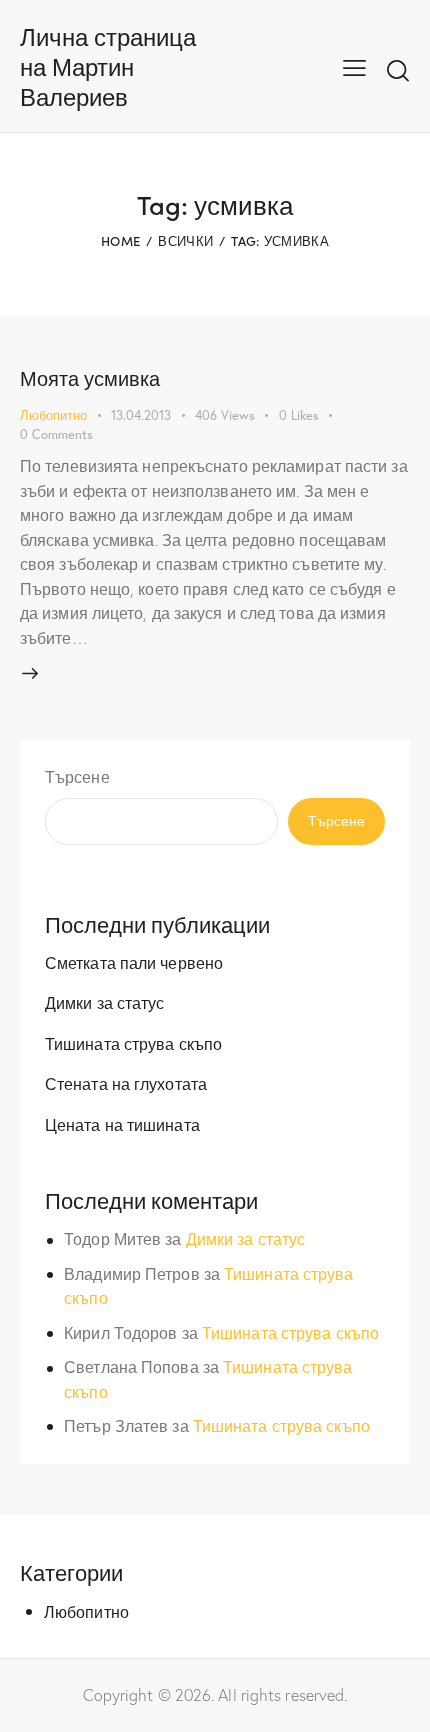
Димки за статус (105, 1002)
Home (120, 240)
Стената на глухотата (126, 1083)
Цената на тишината (122, 1124)
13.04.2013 (141, 415)
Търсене (77, 776)
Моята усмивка (90, 377)
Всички (185, 240)
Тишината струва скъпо (133, 1043)
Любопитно (53, 415)
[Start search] (398, 70)
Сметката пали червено (134, 962)
